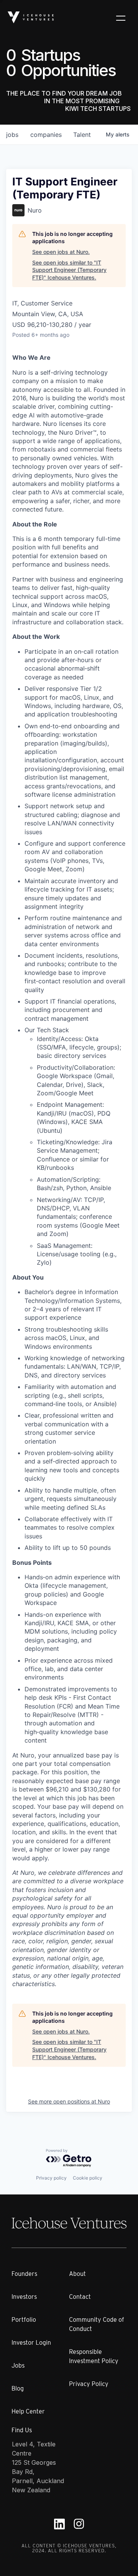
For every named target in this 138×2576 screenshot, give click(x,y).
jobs (12, 135)
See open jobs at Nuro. (61, 252)
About (77, 2274)
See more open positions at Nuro (69, 2101)
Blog (18, 2388)
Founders (24, 2274)
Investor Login (31, 2343)
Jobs (18, 2366)
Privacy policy (51, 2178)
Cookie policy (88, 2178)
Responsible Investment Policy (94, 2356)
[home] (31, 17)
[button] (121, 18)
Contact (80, 2297)
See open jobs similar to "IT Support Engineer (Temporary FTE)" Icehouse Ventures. (69, 270)
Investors (24, 2297)
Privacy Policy (89, 2384)
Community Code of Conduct (97, 2324)
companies (46, 135)
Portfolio (24, 2320)
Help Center (28, 2411)
